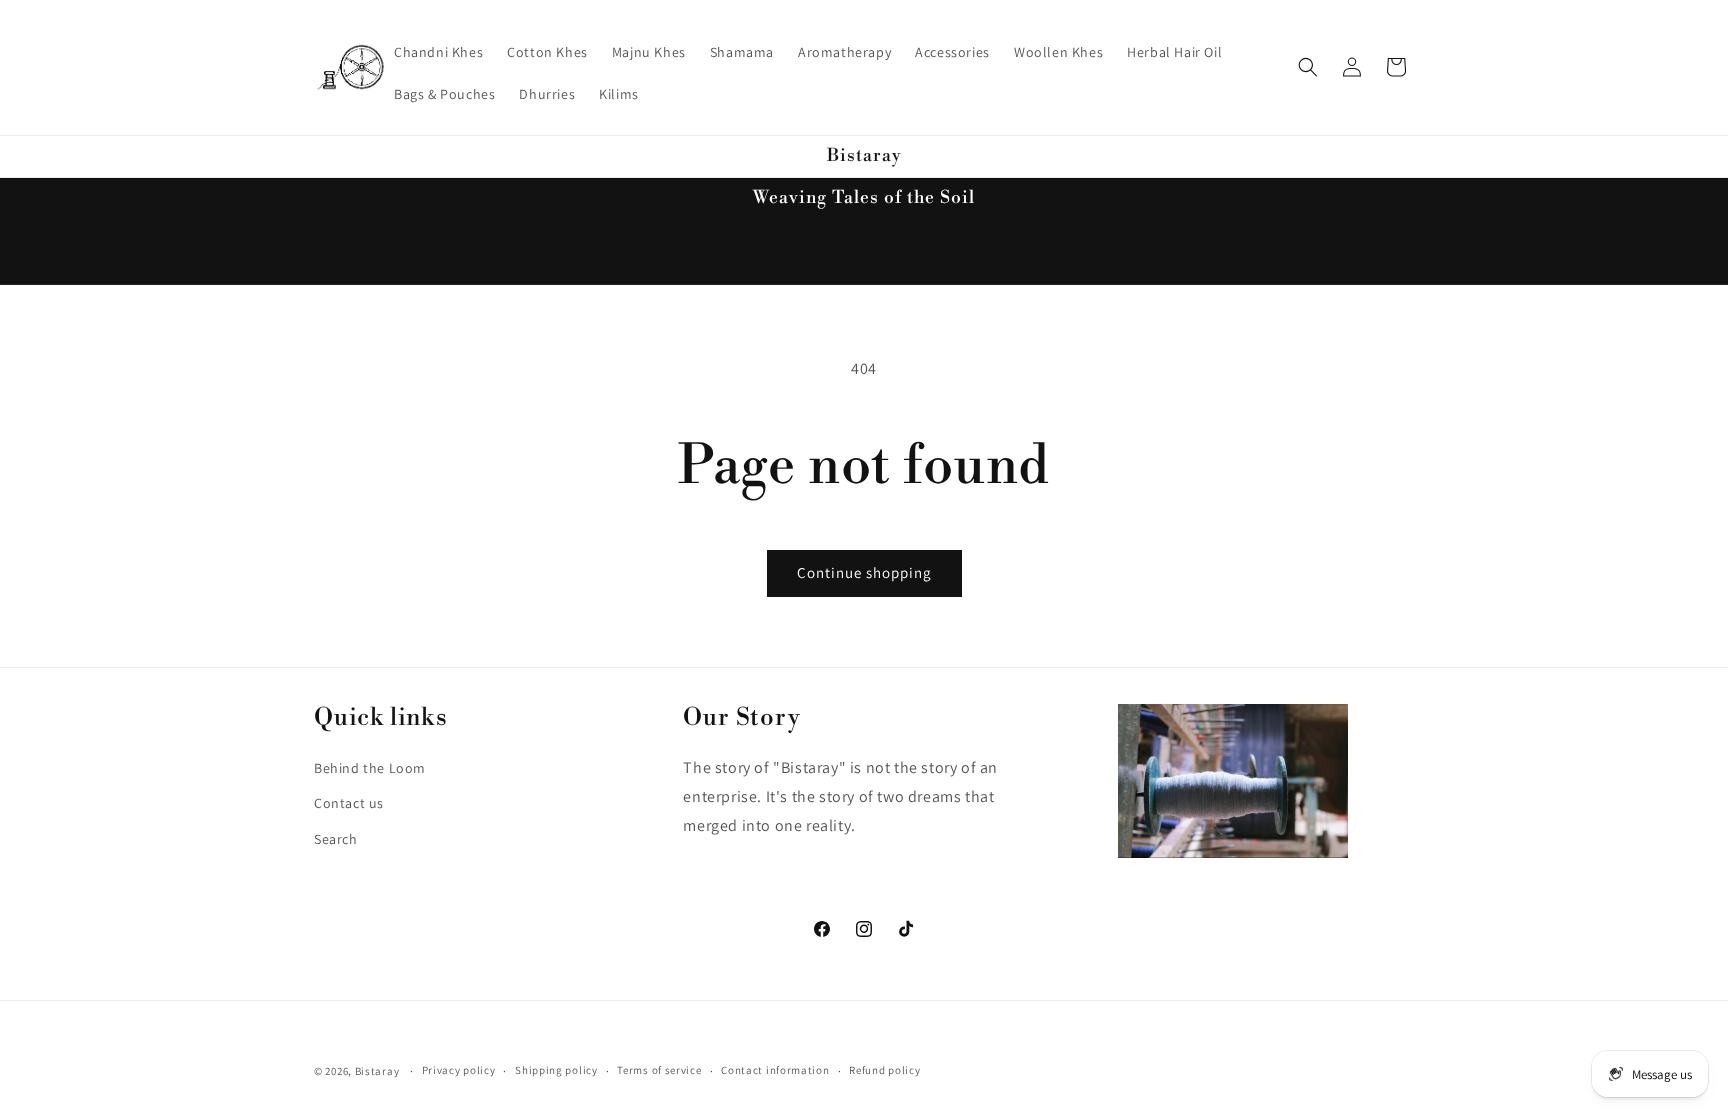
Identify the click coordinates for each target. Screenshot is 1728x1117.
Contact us (349, 802)
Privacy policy (459, 1070)
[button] (1308, 67)
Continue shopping (864, 572)
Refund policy (884, 1070)
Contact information (775, 1070)
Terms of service (659, 1070)
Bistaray (377, 1071)
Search (336, 838)
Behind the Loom (370, 767)
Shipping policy (556, 1070)
